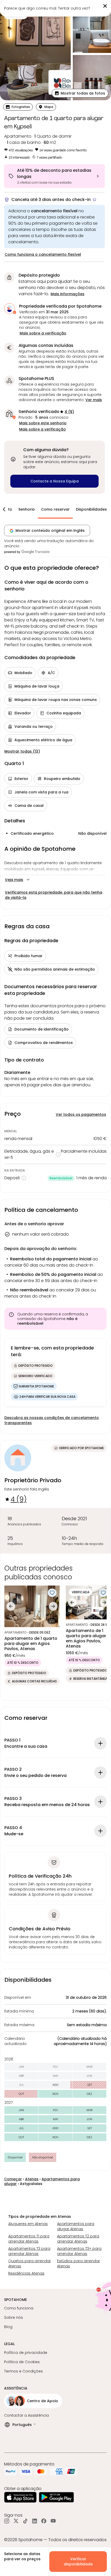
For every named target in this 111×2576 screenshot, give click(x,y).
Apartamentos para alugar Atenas (76, 2226)
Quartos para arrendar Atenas (30, 2263)
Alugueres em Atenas (28, 2224)
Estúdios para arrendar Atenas (78, 2263)
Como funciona (19, 2308)
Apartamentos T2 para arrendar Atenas (78, 2239)
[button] (80, 93)
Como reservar (55, 509)
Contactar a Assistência (26, 2415)
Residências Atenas (26, 2273)
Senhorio (27, 509)
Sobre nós (14, 2317)
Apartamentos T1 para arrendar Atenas (29, 2239)
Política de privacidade (26, 2353)
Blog (8, 2327)
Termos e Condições (23, 2371)
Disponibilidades (91, 509)
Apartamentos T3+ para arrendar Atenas (79, 2251)
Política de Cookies (22, 2362)
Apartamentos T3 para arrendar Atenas (29, 2251)
